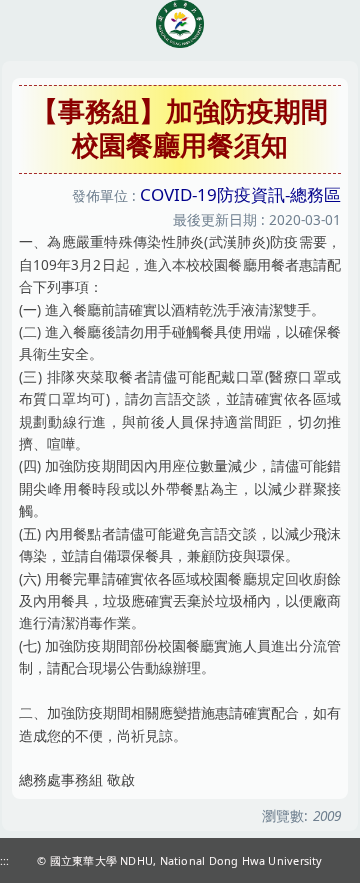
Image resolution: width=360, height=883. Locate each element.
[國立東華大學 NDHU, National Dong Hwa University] (180, 24)
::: (5, 860)
